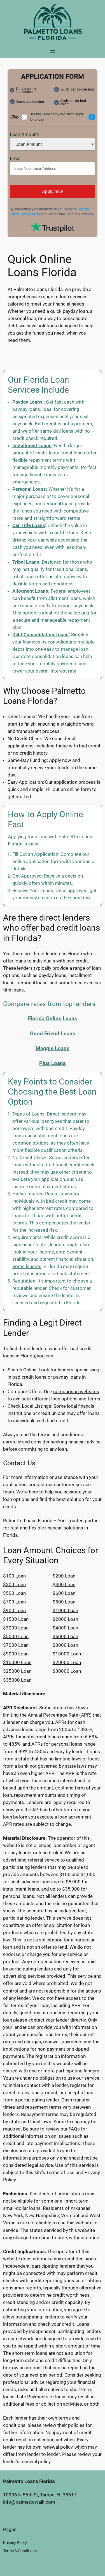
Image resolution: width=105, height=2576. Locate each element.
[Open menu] (53, 52)
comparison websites (76, 1391)
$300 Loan (14, 1584)
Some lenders (27, 1266)
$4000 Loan (65, 1628)
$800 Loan (64, 1602)
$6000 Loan (65, 1636)
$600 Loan (64, 1593)
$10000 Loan (67, 1654)
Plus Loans (53, 1063)
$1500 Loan (16, 1619)
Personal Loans (29, 489)
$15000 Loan (17, 1662)
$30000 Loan (67, 1671)
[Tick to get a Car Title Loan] (92, 117)
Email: (16, 158)
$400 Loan (64, 1584)
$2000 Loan (65, 1619)
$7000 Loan (16, 1645)
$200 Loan (64, 1576)
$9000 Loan (16, 1654)
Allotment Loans (30, 591)
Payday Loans (27, 402)
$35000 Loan (17, 1680)
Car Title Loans (29, 525)
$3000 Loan (16, 1628)
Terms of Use (30, 214)
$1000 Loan (65, 1610)
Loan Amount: (25, 134)
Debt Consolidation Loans (40, 635)
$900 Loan (14, 1610)
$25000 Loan (17, 1671)
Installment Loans (32, 445)
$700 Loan (14, 1602)
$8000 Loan (65, 1645)
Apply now (53, 191)
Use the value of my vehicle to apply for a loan (57, 117)
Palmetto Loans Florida (29, 2481)
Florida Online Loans (53, 1018)
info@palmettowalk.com (29, 2502)
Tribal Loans (26, 562)
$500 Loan (14, 1593)
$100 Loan (14, 1576)
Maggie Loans (53, 1048)
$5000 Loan (16, 1636)
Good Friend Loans (53, 1034)
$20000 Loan (67, 1662)
